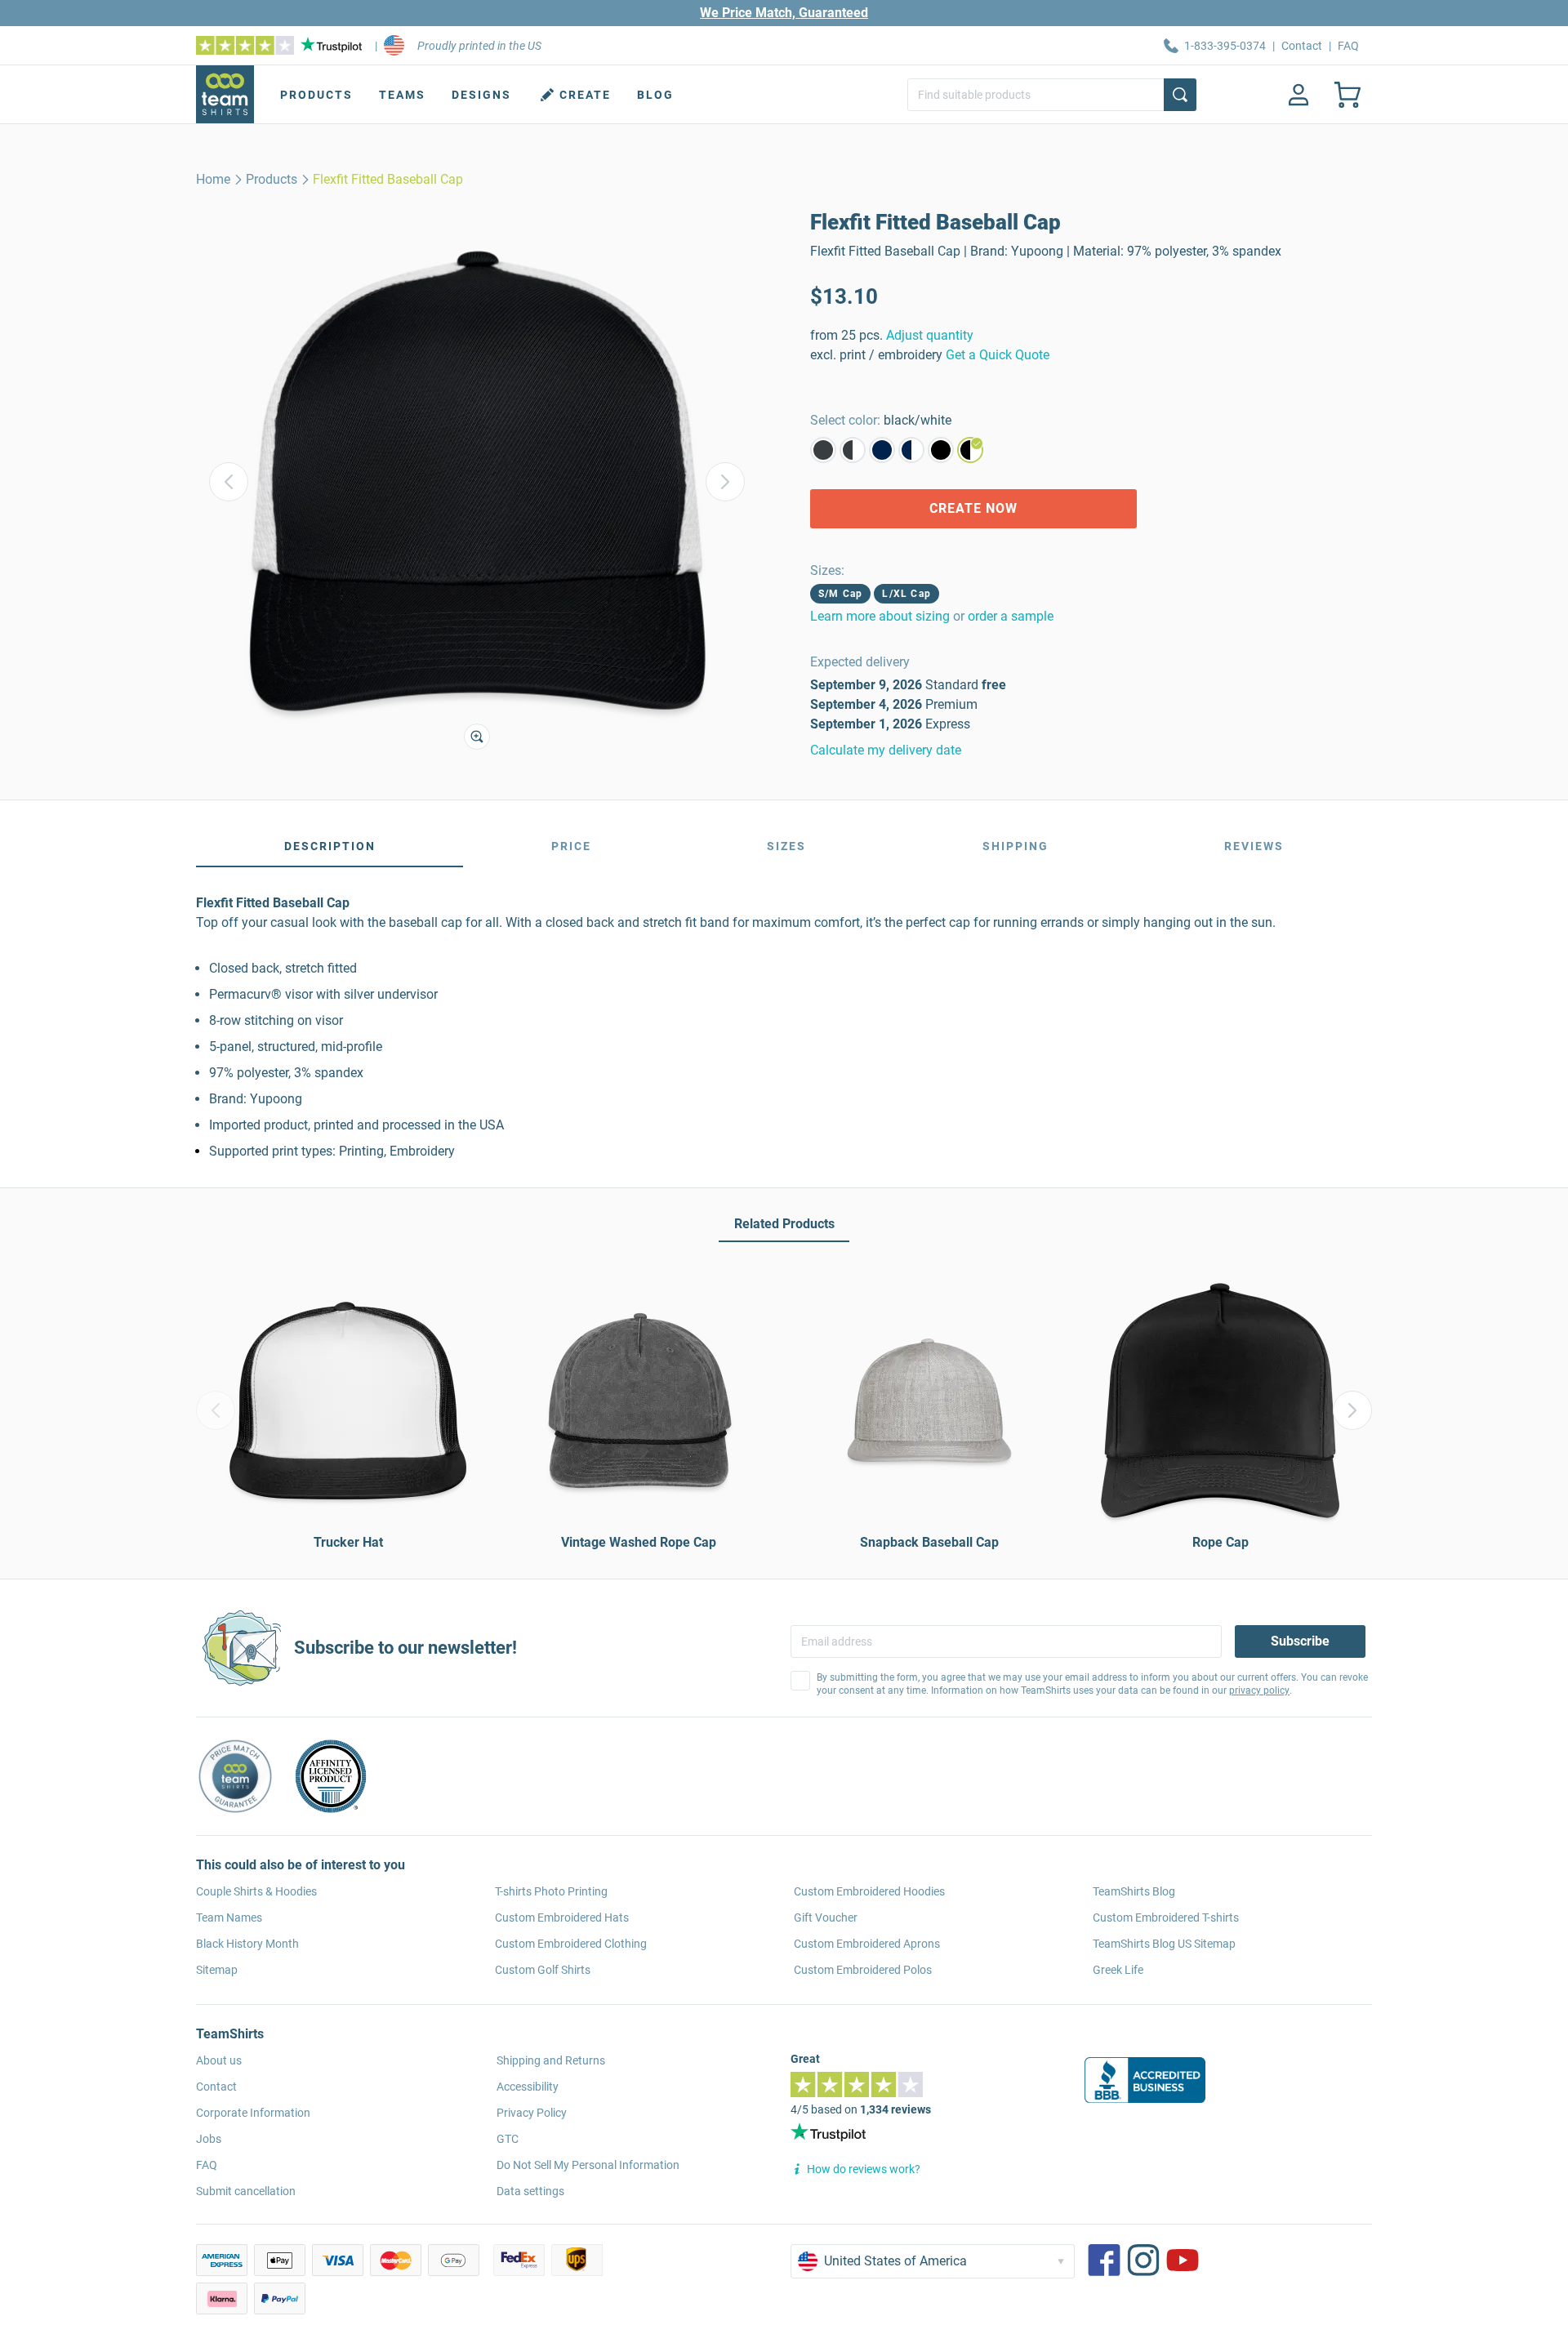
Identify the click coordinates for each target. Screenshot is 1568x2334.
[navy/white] (911, 450)
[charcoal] (823, 450)
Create (585, 95)
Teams (402, 95)
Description (330, 846)
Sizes (786, 846)
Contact (1302, 46)
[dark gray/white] (853, 450)
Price (571, 846)
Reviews (1254, 846)
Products (316, 95)
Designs (481, 95)
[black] (941, 450)
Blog (655, 95)
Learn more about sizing (880, 616)
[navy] (882, 450)
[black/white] (970, 450)
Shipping (1016, 846)
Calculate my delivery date (886, 750)
